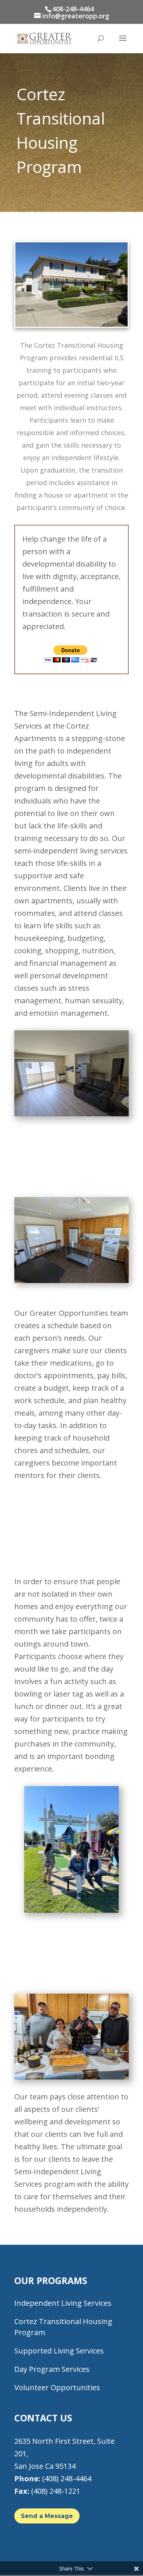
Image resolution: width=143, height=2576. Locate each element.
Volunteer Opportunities (57, 2387)
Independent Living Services (63, 2303)
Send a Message (47, 2516)
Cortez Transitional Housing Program (63, 2327)
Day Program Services (52, 2369)
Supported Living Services (59, 2351)
